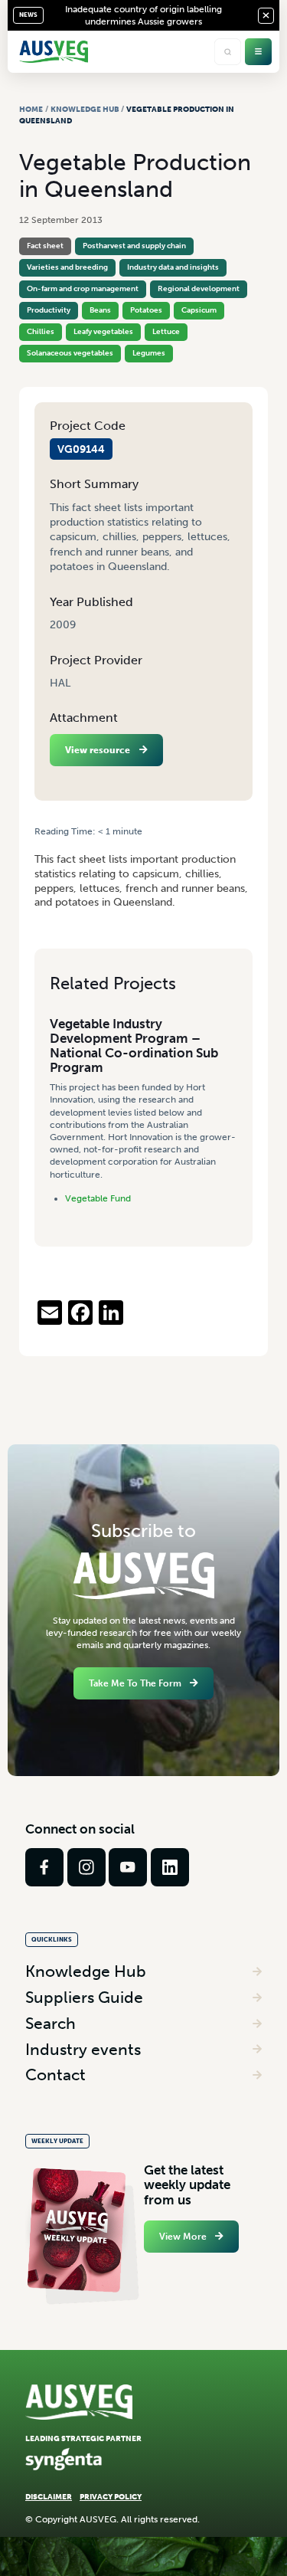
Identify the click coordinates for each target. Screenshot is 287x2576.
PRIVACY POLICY (111, 2497)
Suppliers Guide (84, 1997)
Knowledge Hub (85, 109)
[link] (44, 1867)
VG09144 (81, 449)
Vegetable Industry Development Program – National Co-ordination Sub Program (134, 1046)
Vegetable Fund (98, 1198)
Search (51, 2023)
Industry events (83, 2049)
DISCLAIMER (49, 2497)
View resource (98, 750)
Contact (55, 2075)
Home (31, 109)
